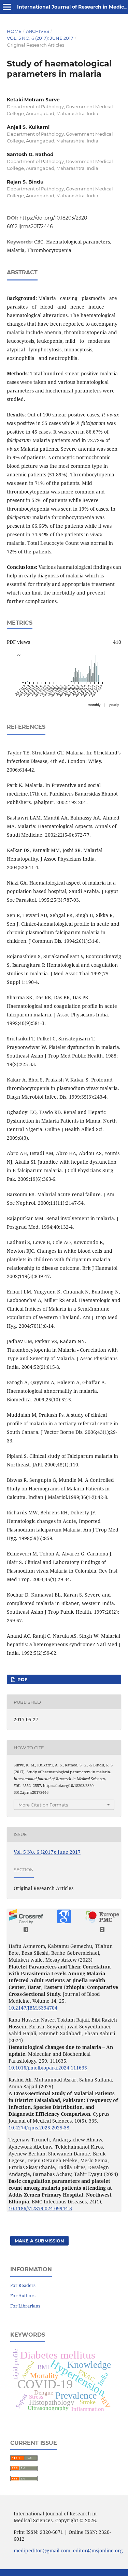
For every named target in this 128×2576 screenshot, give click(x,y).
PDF (22, 1679)
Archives (38, 31)
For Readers (23, 2285)
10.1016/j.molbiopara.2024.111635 (48, 2068)
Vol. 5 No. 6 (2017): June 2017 (40, 38)
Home (14, 31)
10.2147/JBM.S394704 (33, 2008)
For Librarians (25, 2306)
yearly (114, 705)
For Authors (23, 2296)
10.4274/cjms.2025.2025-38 (39, 2128)
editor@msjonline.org (98, 2550)
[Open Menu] (7, 7)
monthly (94, 705)
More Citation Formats (43, 1805)
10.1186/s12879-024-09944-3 (40, 2208)
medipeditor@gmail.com (42, 2550)
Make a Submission (39, 2241)
